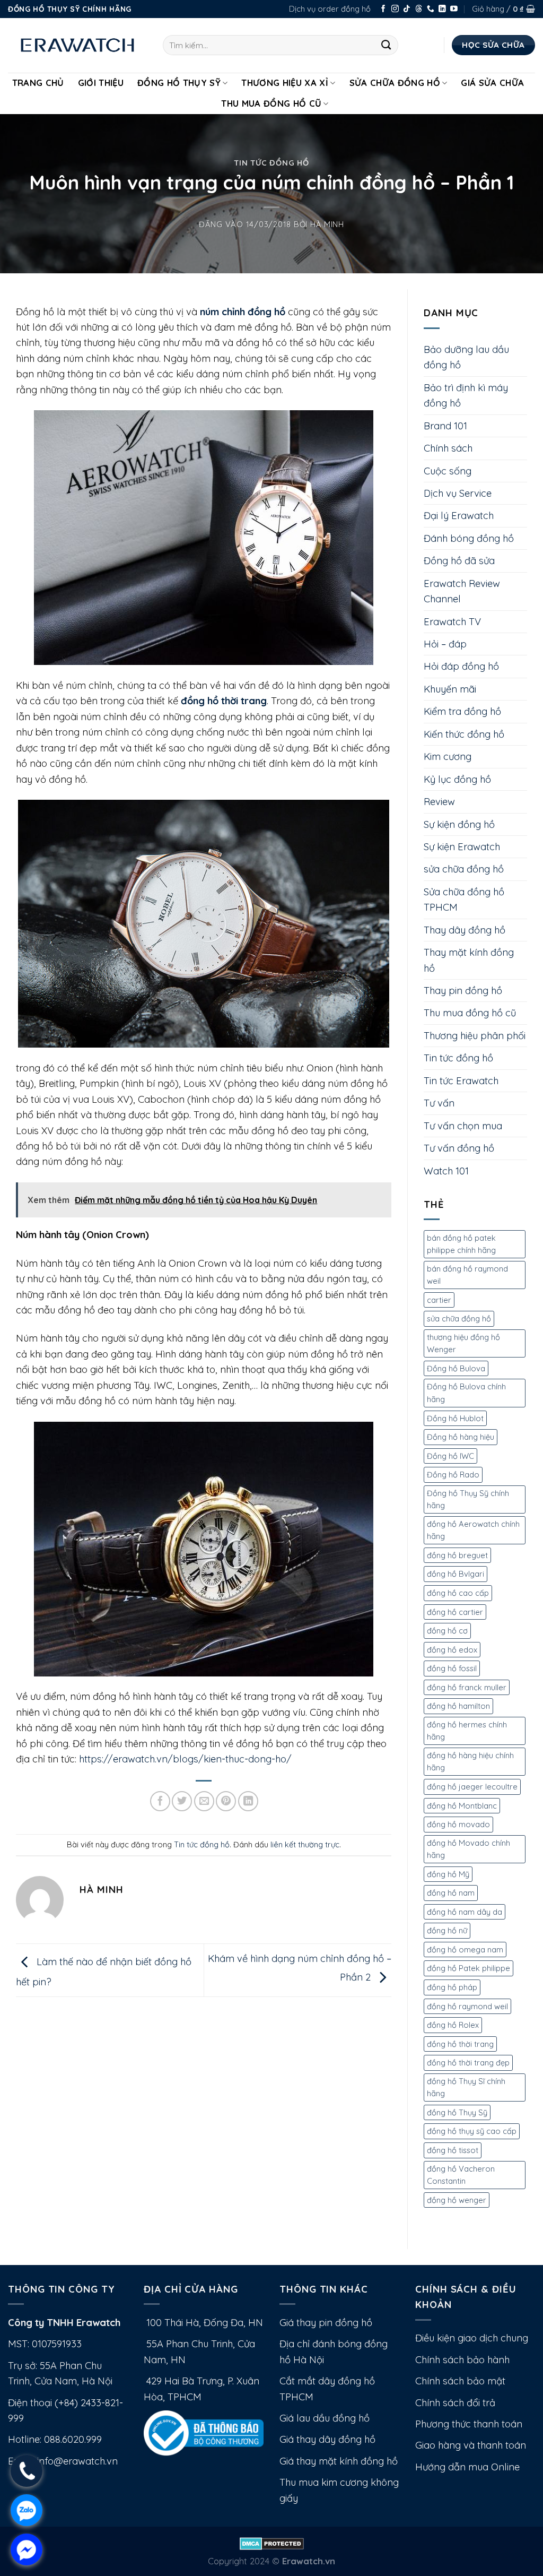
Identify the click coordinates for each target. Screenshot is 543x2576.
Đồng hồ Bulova (456, 1368)
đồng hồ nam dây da (465, 1912)
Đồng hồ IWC (450, 1456)
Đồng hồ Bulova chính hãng (466, 1393)
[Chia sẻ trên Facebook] (160, 1801)
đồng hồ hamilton (458, 1706)
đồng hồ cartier (455, 1612)
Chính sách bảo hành (462, 2360)
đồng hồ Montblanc (462, 1806)
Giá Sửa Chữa (492, 83)
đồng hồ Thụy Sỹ (457, 2112)
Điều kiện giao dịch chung (472, 2338)
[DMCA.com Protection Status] (272, 2542)
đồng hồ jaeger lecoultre (472, 1787)
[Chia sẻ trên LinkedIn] (248, 1801)
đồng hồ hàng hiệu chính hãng (470, 1762)
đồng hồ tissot (453, 2150)
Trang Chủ (38, 83)
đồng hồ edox (452, 1650)
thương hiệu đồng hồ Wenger (463, 1343)
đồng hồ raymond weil (467, 2006)
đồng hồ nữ (447, 1930)
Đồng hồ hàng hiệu (461, 1437)
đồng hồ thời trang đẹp (468, 2063)
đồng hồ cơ (447, 1631)
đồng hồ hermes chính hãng (467, 1731)
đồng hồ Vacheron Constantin (461, 2175)
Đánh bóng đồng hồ (469, 538)
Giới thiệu (101, 83)
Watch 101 (446, 1171)
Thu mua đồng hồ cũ (271, 103)
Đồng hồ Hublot (455, 1418)
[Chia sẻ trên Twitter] (182, 1801)
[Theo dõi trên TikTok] (407, 9)
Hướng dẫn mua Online (467, 2467)
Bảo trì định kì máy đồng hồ (466, 395)
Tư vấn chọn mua (463, 1126)
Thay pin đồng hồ (463, 991)
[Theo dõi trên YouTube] (454, 9)
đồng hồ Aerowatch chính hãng (473, 1530)
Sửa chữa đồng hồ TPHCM (464, 900)
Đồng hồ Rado (453, 1475)
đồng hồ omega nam (465, 1950)
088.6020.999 (73, 2439)
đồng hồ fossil (452, 1668)
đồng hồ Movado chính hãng (468, 1849)
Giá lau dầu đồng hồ (325, 2418)
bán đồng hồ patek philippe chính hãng (461, 1244)
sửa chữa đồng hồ (464, 869)
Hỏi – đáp (445, 644)
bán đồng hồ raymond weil (467, 1275)
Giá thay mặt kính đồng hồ (339, 2461)
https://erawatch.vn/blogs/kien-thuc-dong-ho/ (185, 1759)
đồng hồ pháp (452, 1987)
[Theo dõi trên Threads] (419, 9)
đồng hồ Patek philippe (468, 1968)
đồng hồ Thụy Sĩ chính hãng (466, 2087)
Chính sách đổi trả (455, 2403)
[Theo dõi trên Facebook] (383, 9)
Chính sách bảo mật (460, 2381)
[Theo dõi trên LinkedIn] (442, 9)
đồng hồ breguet (457, 1555)
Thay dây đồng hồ (465, 930)
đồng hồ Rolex (453, 2025)
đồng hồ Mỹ (448, 1874)
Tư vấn (439, 1103)
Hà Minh (327, 224)
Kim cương (448, 757)
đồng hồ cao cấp (458, 1593)
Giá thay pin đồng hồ (326, 2323)
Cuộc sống (448, 471)
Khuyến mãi (450, 689)
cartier (439, 1300)
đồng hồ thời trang (460, 2044)
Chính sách (448, 448)
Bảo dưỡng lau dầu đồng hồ (466, 357)
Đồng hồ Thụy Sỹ (179, 83)
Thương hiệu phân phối (475, 1036)
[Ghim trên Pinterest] (226, 1801)
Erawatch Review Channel (462, 591)
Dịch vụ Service (458, 493)
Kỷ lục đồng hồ (457, 779)
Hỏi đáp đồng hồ (461, 666)
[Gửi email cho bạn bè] (204, 1801)
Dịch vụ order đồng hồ (330, 9)
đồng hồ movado (458, 1824)
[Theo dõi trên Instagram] (395, 9)
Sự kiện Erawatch (462, 847)
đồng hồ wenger (457, 2200)
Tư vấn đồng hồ (459, 1148)
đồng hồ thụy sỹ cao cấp (472, 2131)
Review (439, 802)
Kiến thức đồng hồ (464, 734)
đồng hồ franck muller (467, 1687)
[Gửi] (386, 45)
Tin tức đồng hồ (271, 163)
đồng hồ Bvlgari (456, 1574)
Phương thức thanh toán (469, 2424)
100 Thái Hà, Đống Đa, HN (203, 2323)
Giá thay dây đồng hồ (327, 2439)
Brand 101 (445, 426)
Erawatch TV (452, 622)
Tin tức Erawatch (461, 1081)
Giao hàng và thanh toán (471, 2445)
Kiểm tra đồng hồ (462, 711)
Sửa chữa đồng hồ (395, 83)
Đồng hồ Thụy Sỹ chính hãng (468, 1499)
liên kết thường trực (305, 1844)
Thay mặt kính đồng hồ (469, 960)
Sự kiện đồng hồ (459, 824)
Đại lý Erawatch (459, 516)
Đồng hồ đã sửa (459, 561)
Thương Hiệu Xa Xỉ (285, 83)
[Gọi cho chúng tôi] (431, 9)
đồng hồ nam (451, 1893)
